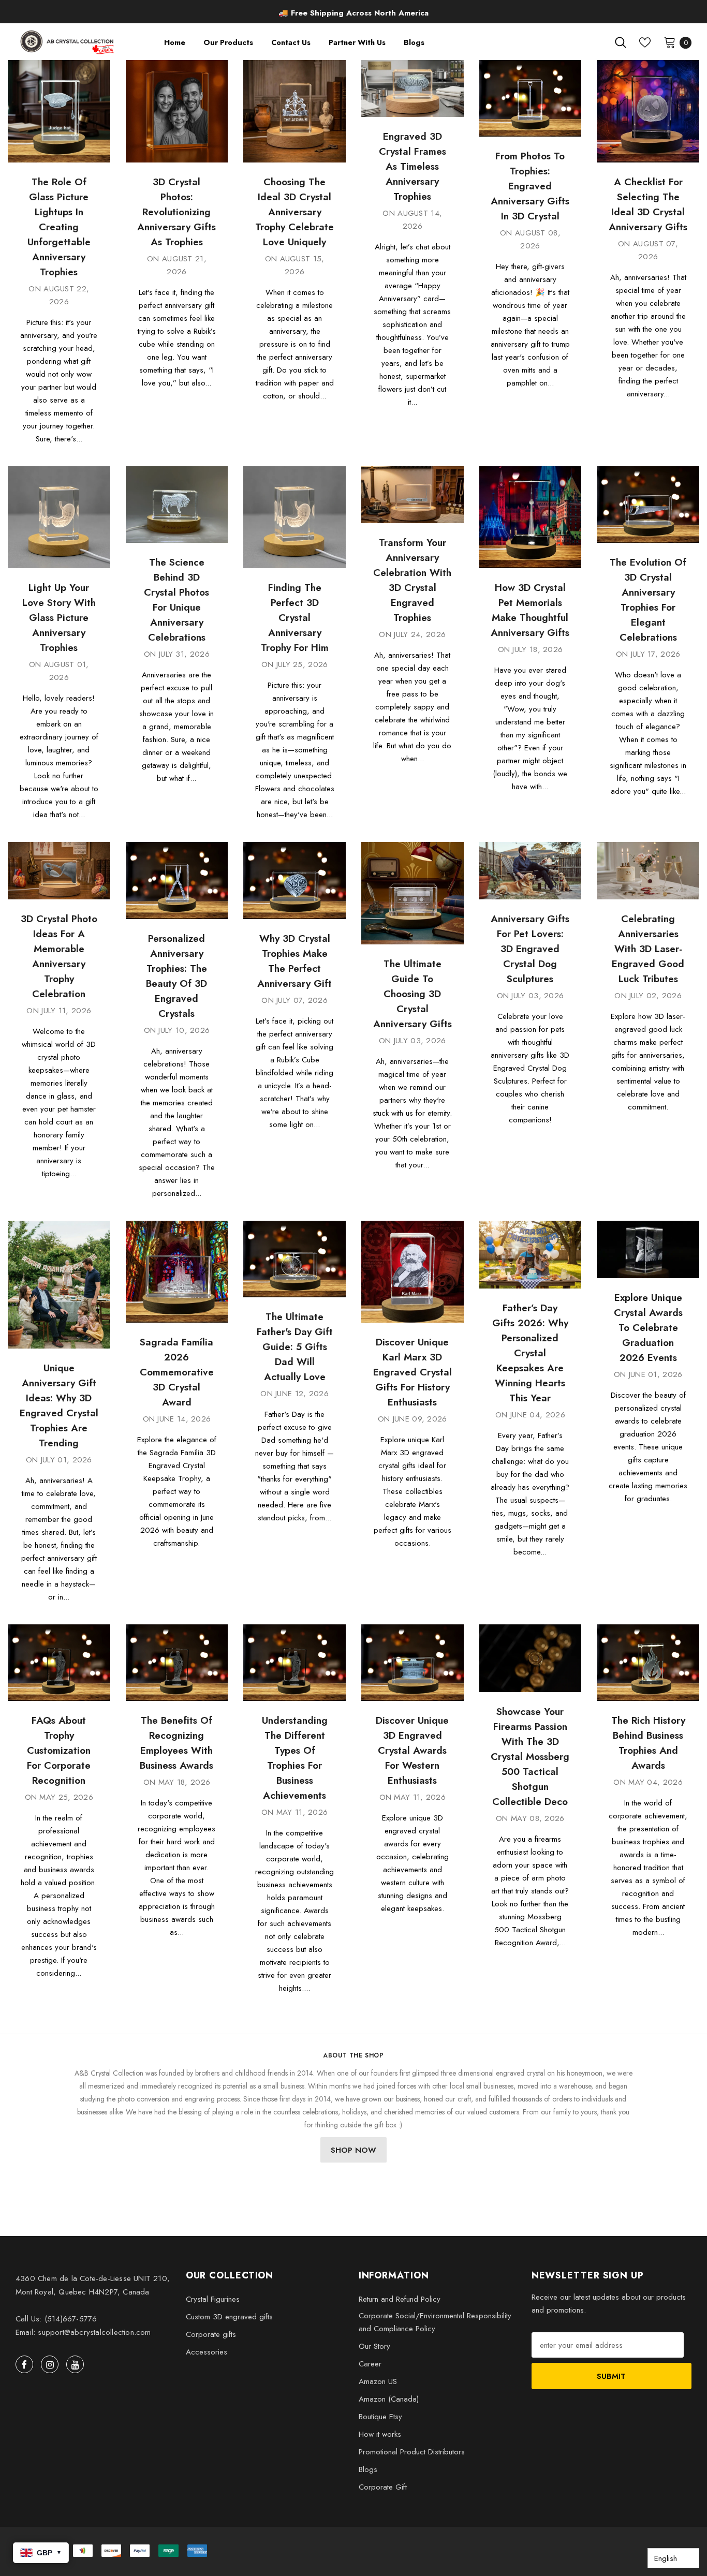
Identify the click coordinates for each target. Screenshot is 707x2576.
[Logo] (68, 42)
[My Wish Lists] (645, 42)
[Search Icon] (621, 42)
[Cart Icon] (670, 42)
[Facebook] (24, 2364)
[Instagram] (50, 2364)
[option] (353, 13)
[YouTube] (75, 2364)
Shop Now (353, 2150)
